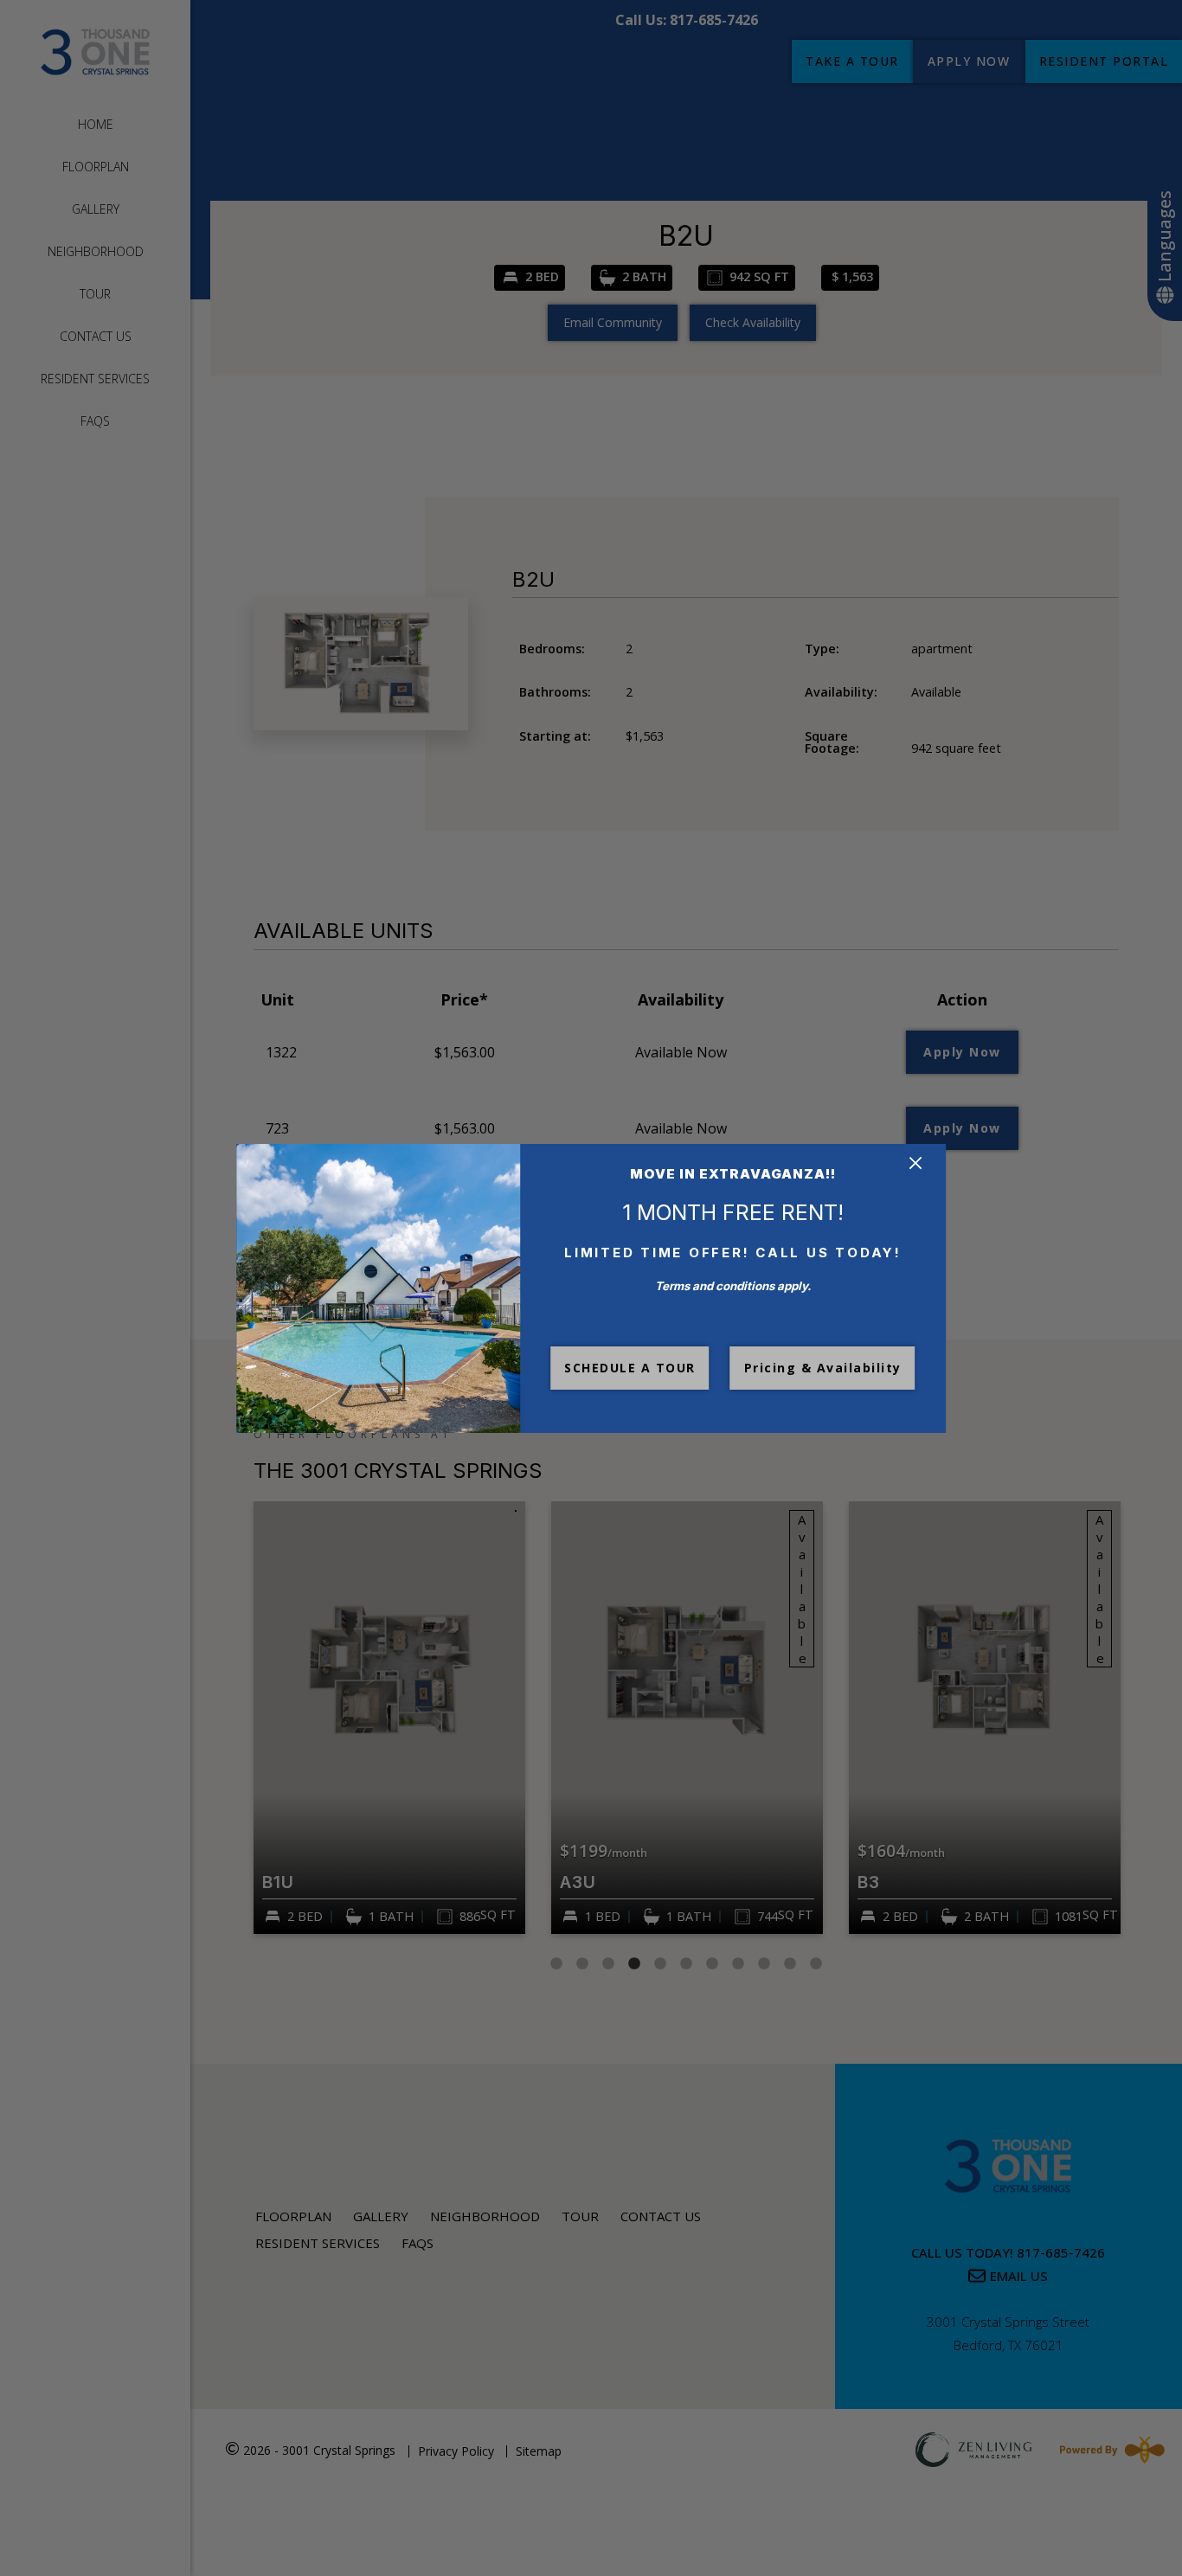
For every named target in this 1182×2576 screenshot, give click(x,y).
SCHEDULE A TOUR (630, 1368)
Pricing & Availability (823, 1368)
